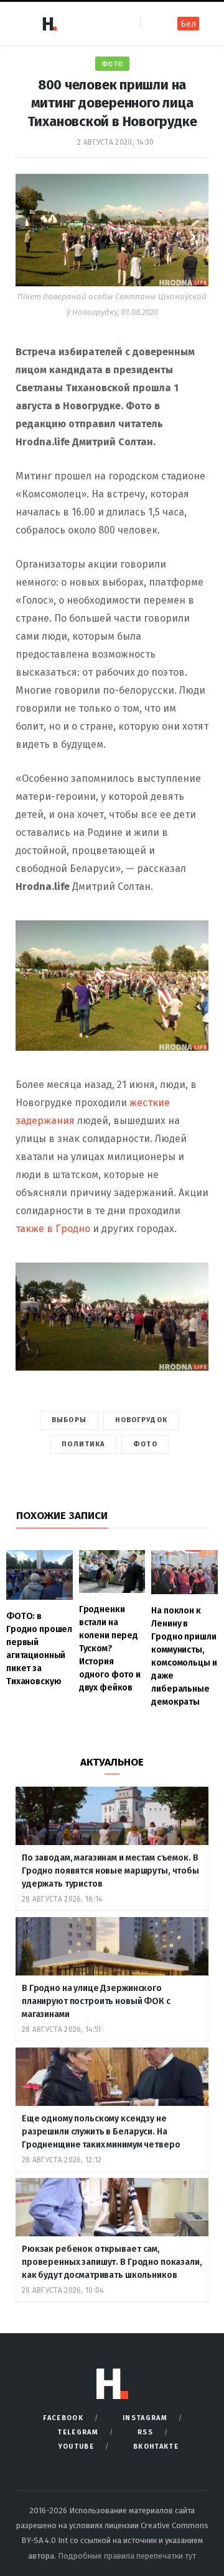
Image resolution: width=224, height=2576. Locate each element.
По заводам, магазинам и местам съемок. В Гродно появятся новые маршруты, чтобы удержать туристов (110, 1871)
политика (83, 1444)
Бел (188, 24)
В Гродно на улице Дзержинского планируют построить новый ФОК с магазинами (96, 2001)
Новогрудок (141, 1420)
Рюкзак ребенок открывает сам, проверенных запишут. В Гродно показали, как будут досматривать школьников (112, 2262)
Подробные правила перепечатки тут (127, 2556)
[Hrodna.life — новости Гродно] (49, 24)
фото (145, 1444)
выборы (69, 1420)
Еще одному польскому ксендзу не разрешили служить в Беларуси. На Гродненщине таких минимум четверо (101, 2132)
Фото (112, 64)
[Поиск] (151, 23)
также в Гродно (53, 1229)
